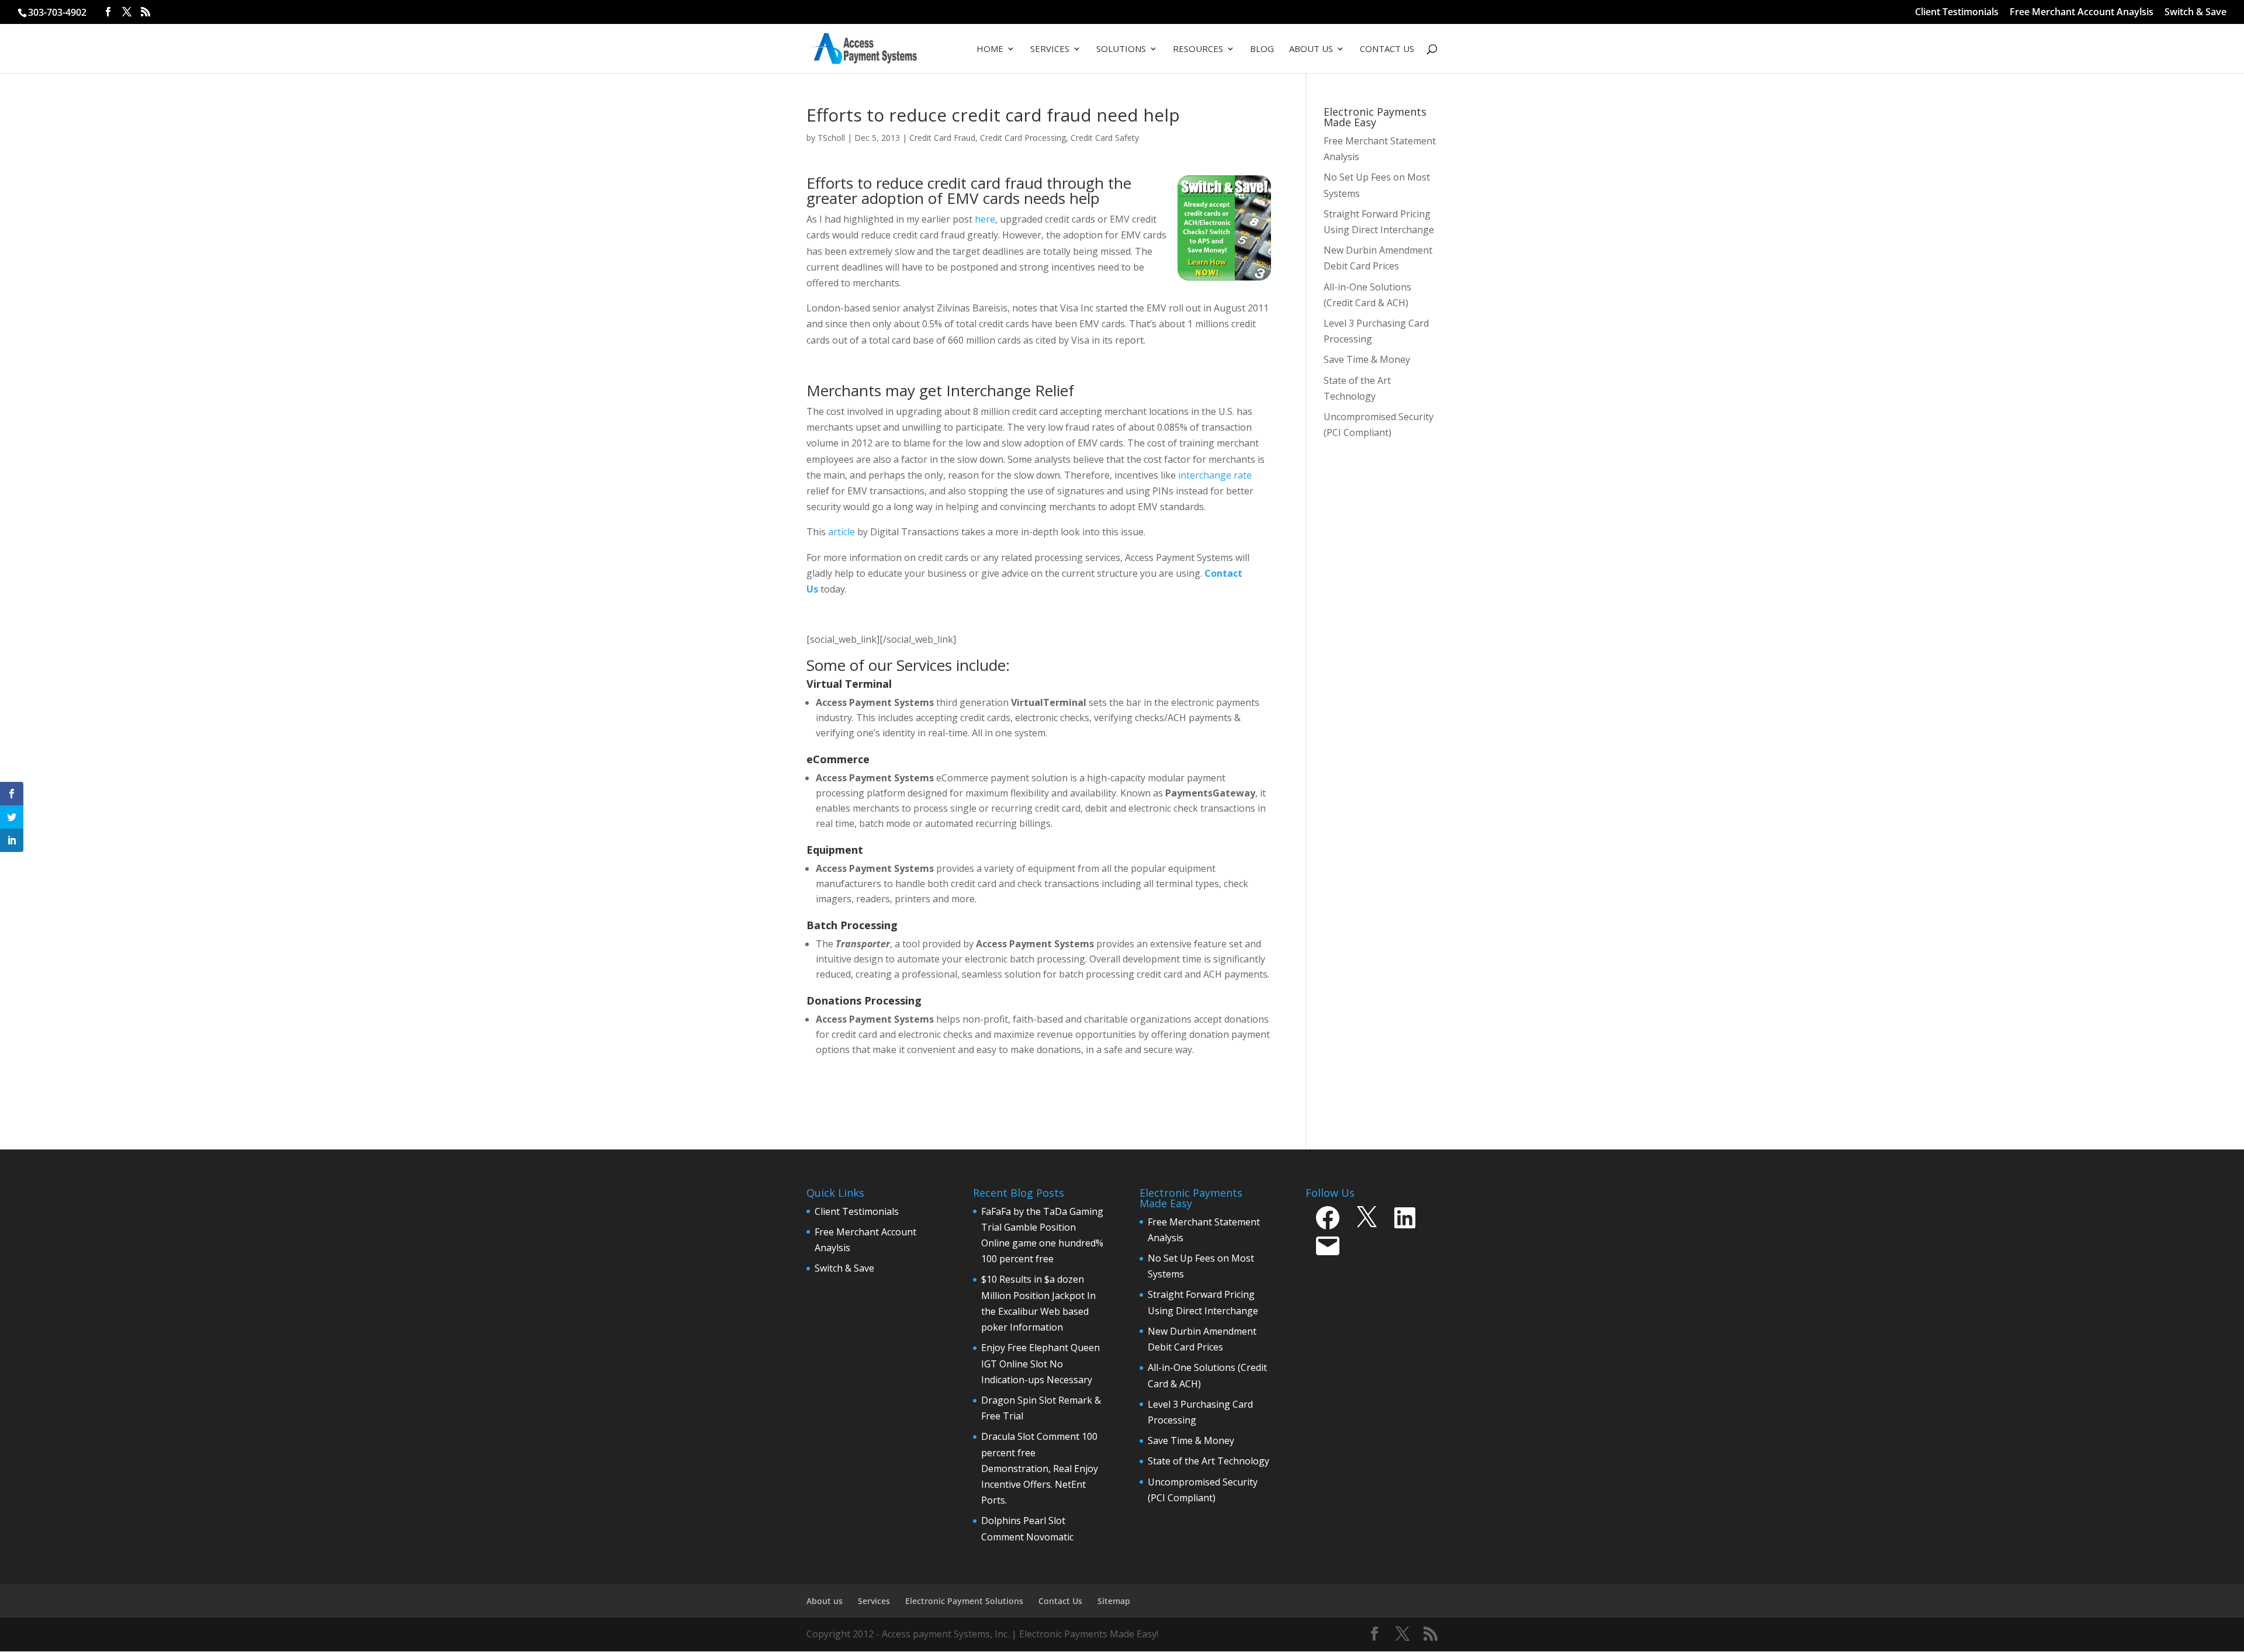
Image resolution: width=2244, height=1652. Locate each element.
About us (825, 1601)
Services (1050, 49)
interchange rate (1215, 475)
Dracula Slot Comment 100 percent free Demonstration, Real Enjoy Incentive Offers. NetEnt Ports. (1040, 1468)
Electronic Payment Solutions (964, 1601)
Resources (1198, 49)
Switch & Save (2195, 13)
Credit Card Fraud (942, 138)
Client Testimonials (1957, 13)
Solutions (1121, 49)
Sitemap (1114, 1601)
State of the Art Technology (1208, 1461)
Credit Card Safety (1105, 138)
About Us (1311, 49)
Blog (1262, 49)
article (843, 532)
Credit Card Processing (1023, 138)
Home (990, 49)
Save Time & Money (1191, 1440)
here (985, 219)
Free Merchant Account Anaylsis (2082, 13)
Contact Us (1387, 49)
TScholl (831, 138)
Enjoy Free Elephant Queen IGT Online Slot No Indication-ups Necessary (1040, 1363)
